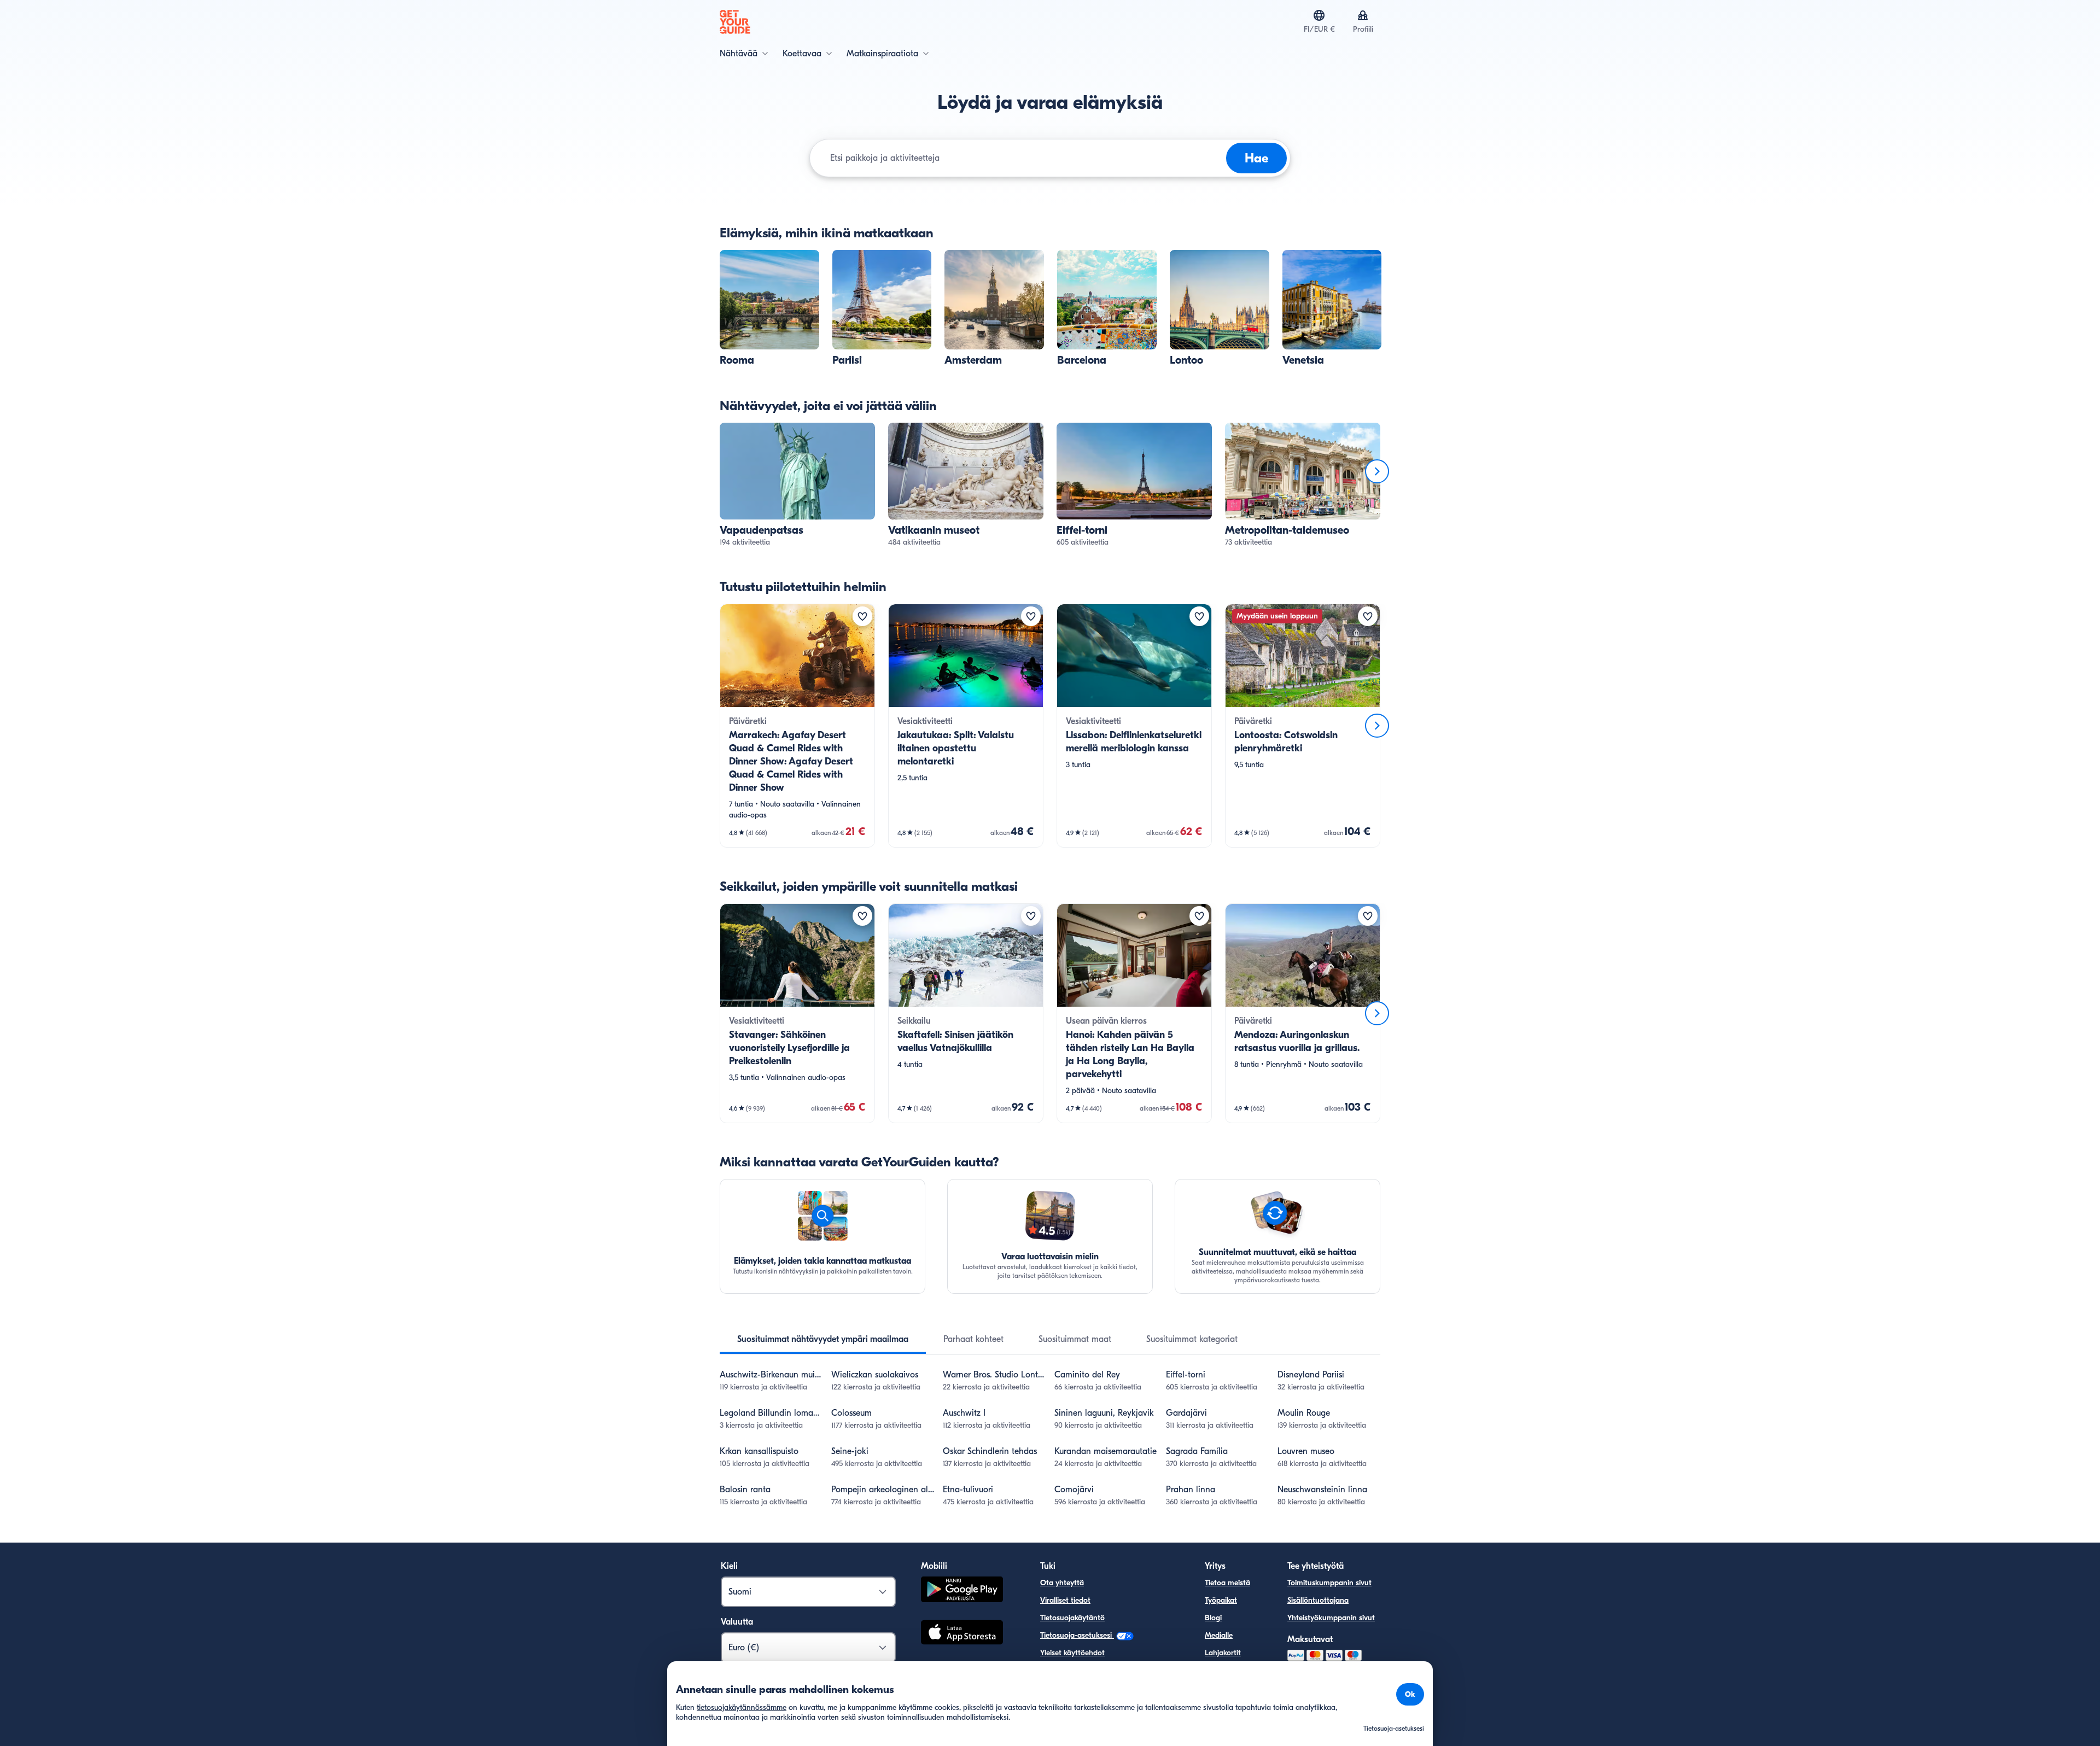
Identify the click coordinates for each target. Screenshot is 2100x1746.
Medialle (1219, 1635)
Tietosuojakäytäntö (1072, 1618)
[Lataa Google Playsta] (962, 1591)
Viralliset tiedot (1065, 1600)
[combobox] (1026, 158)
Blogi (1213, 1618)
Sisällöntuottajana (1318, 1600)
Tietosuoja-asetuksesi (1077, 1635)
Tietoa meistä (1227, 1583)
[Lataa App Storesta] (962, 1634)
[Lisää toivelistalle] (862, 616)
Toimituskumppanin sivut (1329, 1583)
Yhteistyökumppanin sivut (1331, 1618)
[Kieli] (1319, 15)
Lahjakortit (1223, 1653)
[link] (769, 308)
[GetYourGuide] (735, 22)
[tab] (823, 1339)
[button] (769, 308)
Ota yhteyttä (1062, 1583)
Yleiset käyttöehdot (1072, 1653)
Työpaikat (1221, 1600)
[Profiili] (1363, 15)
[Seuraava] (1377, 471)
